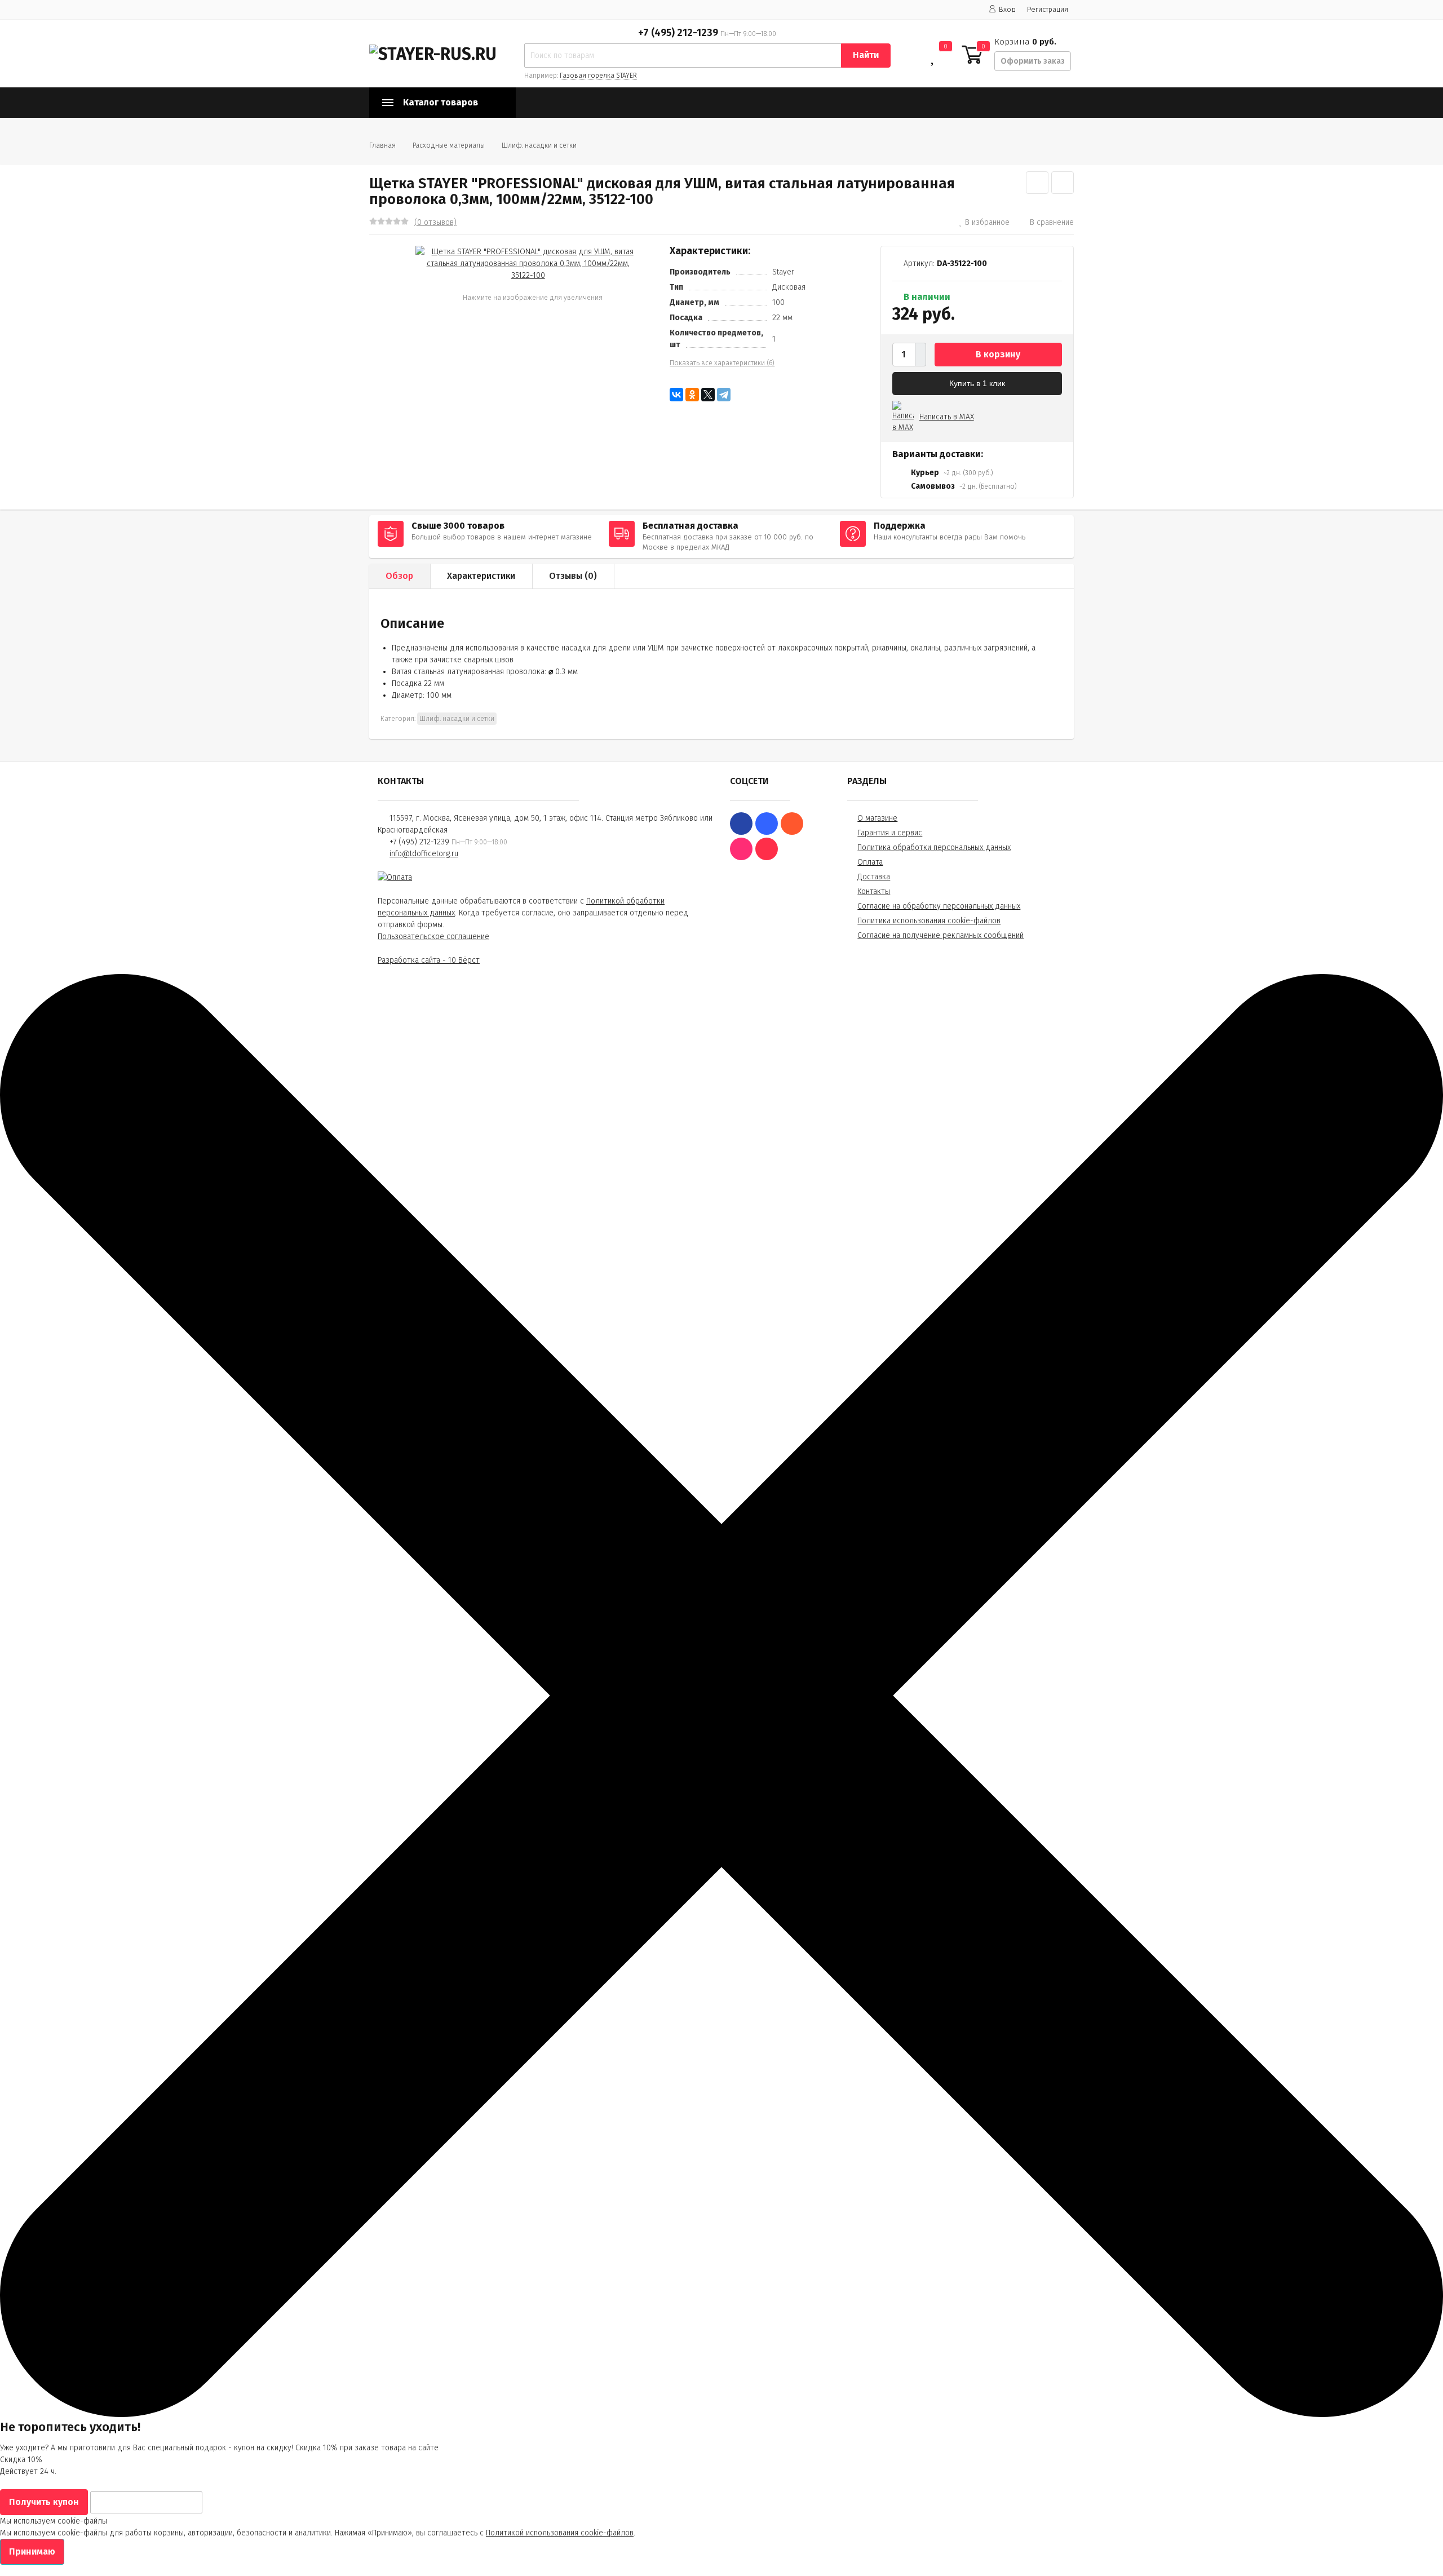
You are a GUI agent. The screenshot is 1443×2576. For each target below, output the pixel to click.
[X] (708, 395)
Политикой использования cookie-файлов (560, 2533)
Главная (382, 145)
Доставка (874, 877)
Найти (866, 55)
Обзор (399, 576)
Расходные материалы (449, 145)
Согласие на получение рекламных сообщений (940, 935)
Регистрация (1048, 9)
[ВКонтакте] (676, 395)
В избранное (987, 222)
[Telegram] (724, 395)
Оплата (870, 862)
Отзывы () (573, 576)
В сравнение (1052, 222)
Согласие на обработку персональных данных (939, 906)
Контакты (874, 891)
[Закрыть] (721, 2415)
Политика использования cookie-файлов (929, 921)
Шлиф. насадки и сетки (539, 145)
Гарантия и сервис (890, 833)
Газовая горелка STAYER (598, 76)
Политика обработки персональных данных (934, 847)
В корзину (998, 354)
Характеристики (481, 576)
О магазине (877, 818)
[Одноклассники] (692, 395)
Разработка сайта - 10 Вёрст (429, 960)
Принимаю (32, 2551)
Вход (1007, 9)
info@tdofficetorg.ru (424, 854)
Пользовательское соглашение (433, 937)
